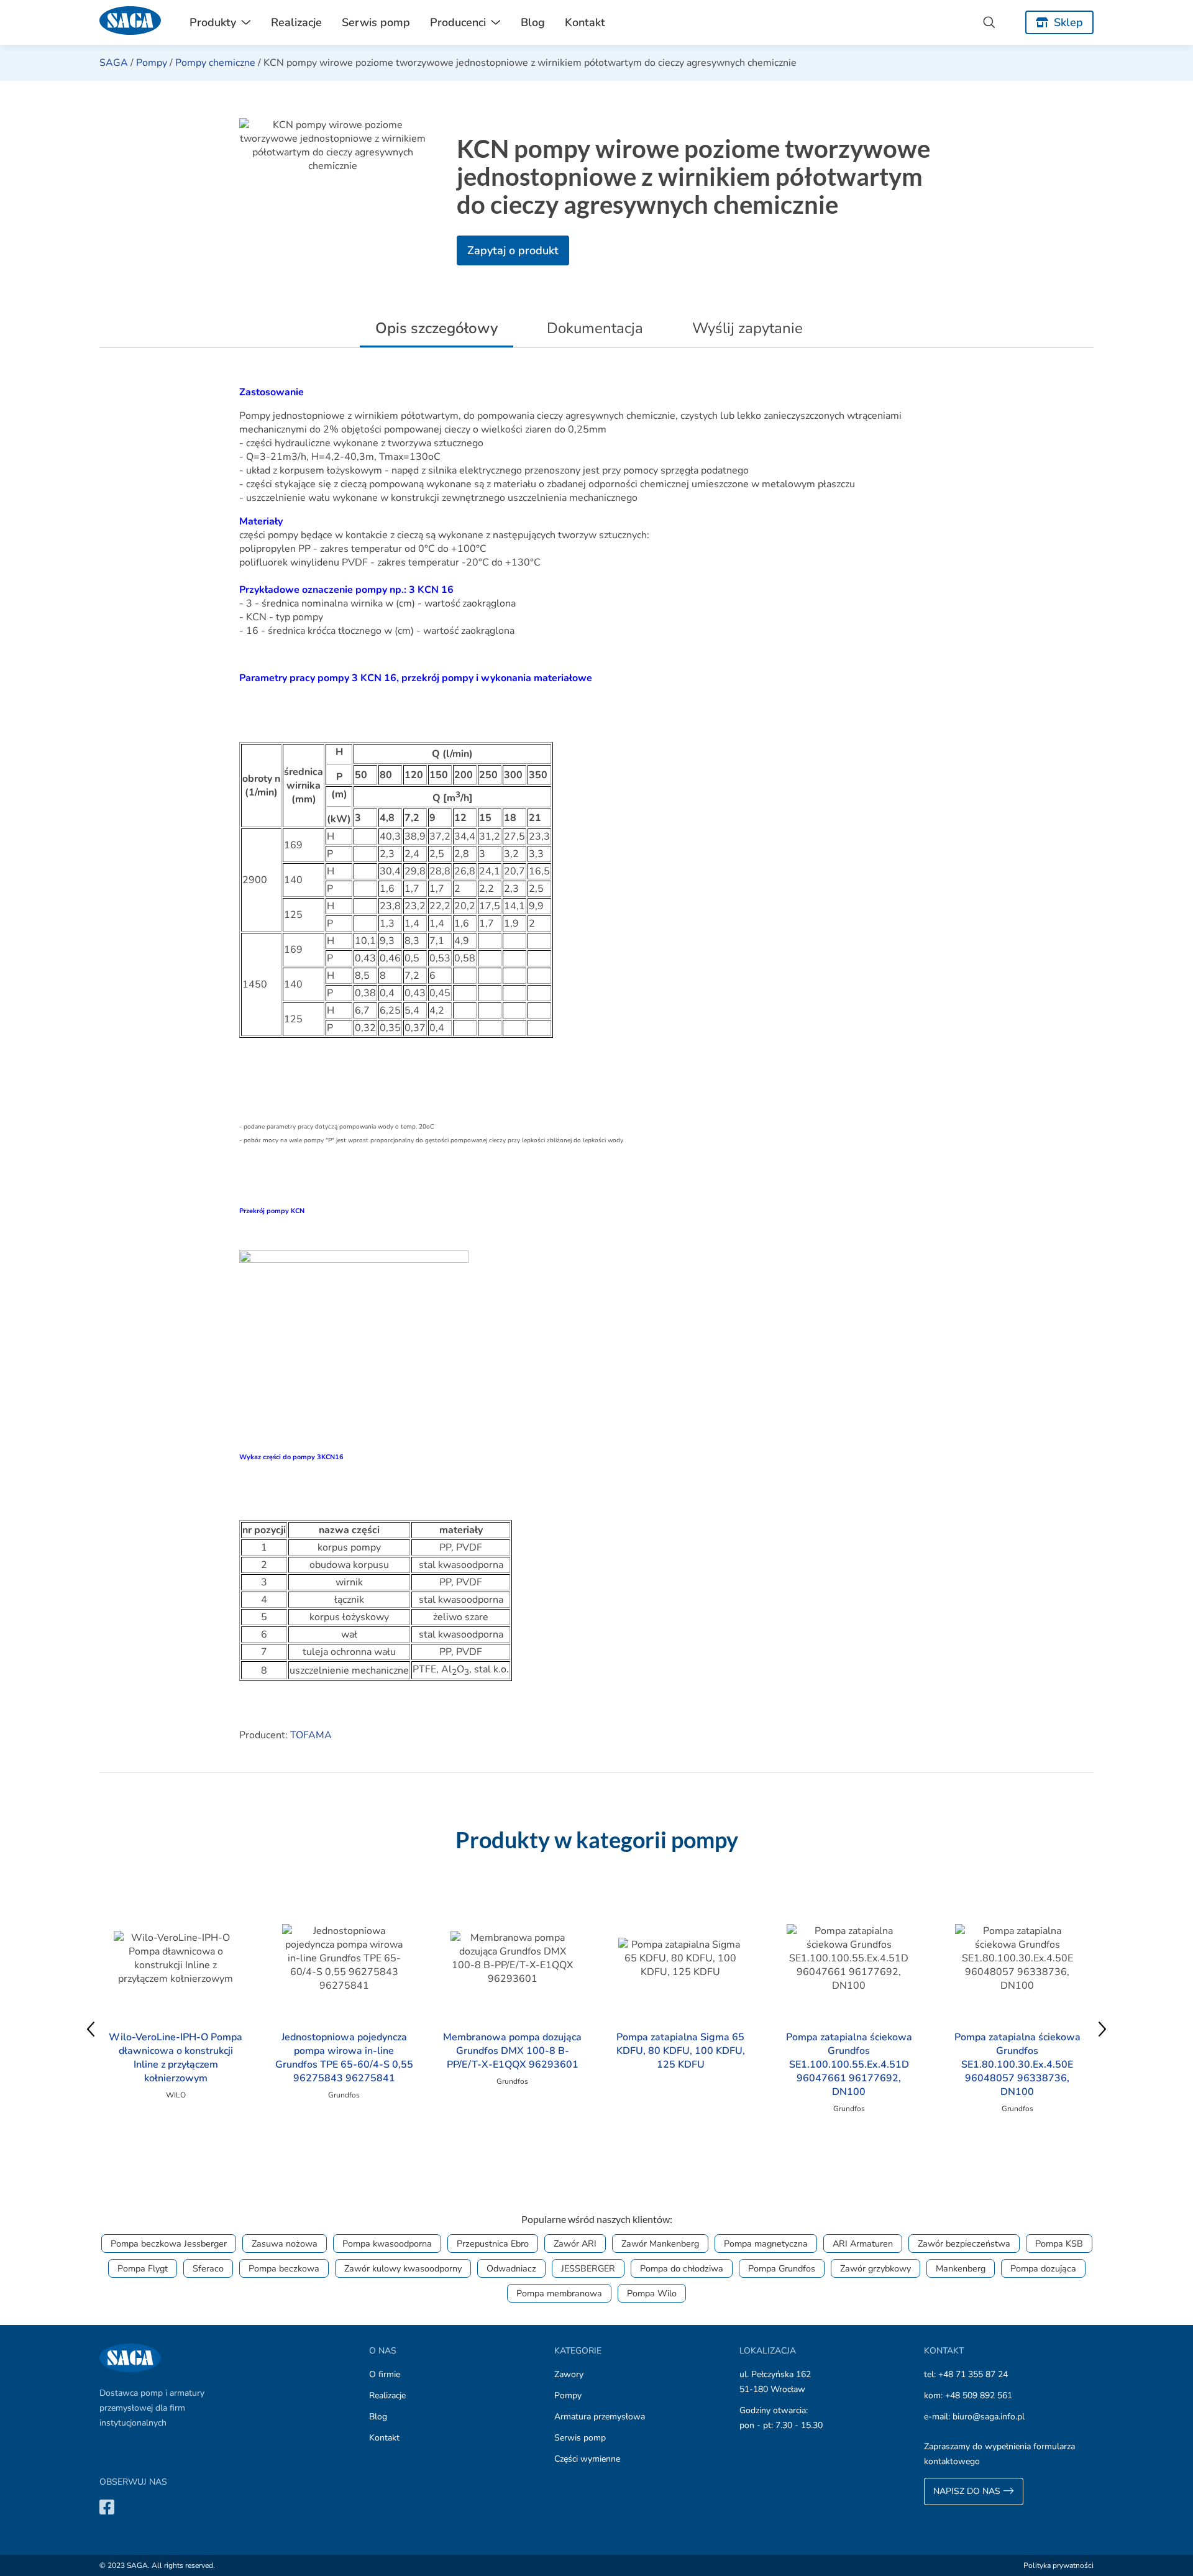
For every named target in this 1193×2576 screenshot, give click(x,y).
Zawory (569, 2374)
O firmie (385, 2374)
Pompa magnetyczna (766, 2244)
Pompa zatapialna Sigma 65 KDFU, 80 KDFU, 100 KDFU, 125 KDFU (681, 2051)
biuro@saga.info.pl (989, 2417)
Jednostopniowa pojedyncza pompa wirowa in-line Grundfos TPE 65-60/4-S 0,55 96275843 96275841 (344, 2058)
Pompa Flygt (143, 2268)
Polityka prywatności (1058, 2565)
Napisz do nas (968, 2491)
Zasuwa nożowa (285, 2244)
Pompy (152, 63)
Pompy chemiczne (215, 63)
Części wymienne (587, 2459)
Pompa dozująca (1043, 2268)
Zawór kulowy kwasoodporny (403, 2268)
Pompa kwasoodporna (387, 2244)
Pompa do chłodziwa (682, 2268)
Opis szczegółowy (437, 328)
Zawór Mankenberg (660, 2244)
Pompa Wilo (652, 2293)
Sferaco (208, 2268)
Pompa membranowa (559, 2293)
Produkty (213, 22)
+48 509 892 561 (979, 2395)
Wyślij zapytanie (747, 328)
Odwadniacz (511, 2268)
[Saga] (130, 22)
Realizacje (296, 22)
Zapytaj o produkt (513, 250)
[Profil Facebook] (107, 2507)
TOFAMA (311, 1735)
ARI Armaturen (863, 2244)
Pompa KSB (1059, 2244)
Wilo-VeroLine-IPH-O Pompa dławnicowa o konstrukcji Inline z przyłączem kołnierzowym (176, 2058)
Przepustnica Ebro (493, 2244)
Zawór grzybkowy (875, 2268)
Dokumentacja (595, 328)
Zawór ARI (575, 2244)
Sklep (1068, 22)
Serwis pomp (376, 22)
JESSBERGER (588, 2268)
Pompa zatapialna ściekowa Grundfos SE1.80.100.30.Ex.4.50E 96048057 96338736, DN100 (1017, 2065)
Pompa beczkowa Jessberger (169, 2244)
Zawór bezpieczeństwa (964, 2244)
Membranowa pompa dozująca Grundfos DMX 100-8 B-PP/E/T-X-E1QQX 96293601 (512, 2051)
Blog (533, 22)
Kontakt (585, 22)
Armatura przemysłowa (600, 2417)
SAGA (114, 63)
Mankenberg (961, 2268)
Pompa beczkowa (284, 2268)
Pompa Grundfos (782, 2268)
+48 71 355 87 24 (973, 2374)
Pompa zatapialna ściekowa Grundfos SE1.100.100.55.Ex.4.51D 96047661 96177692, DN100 (849, 2065)
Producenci (458, 22)
